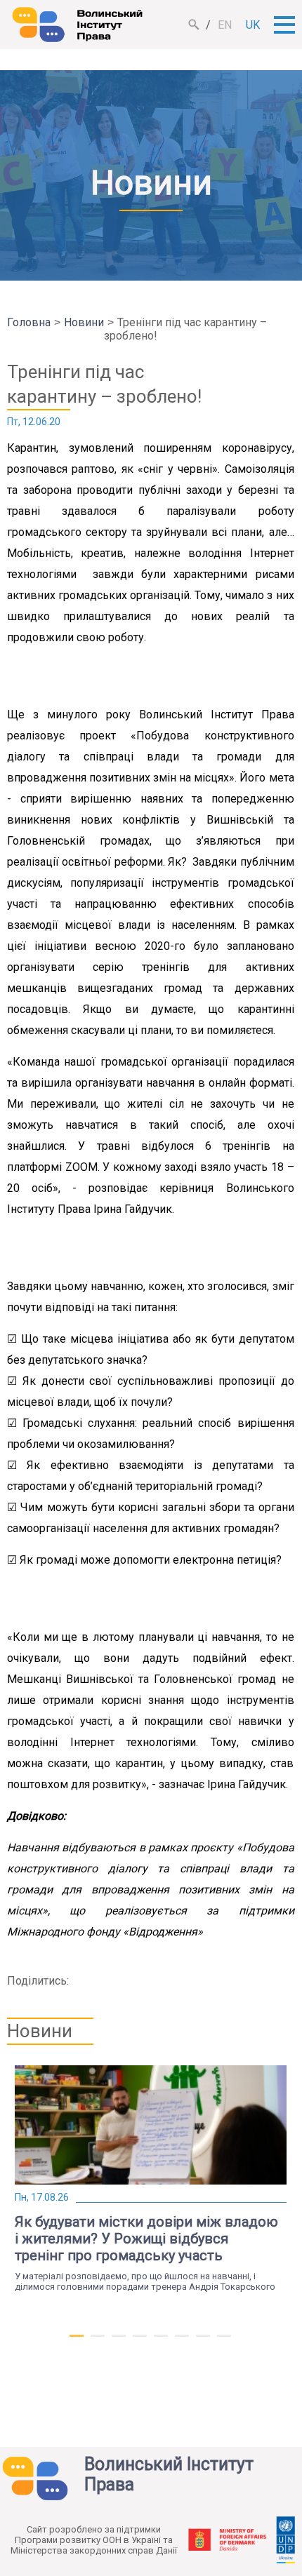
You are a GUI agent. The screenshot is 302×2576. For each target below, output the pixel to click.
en (225, 25)
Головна (29, 322)
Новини (84, 322)
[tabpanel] (151, 2179)
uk (253, 25)
